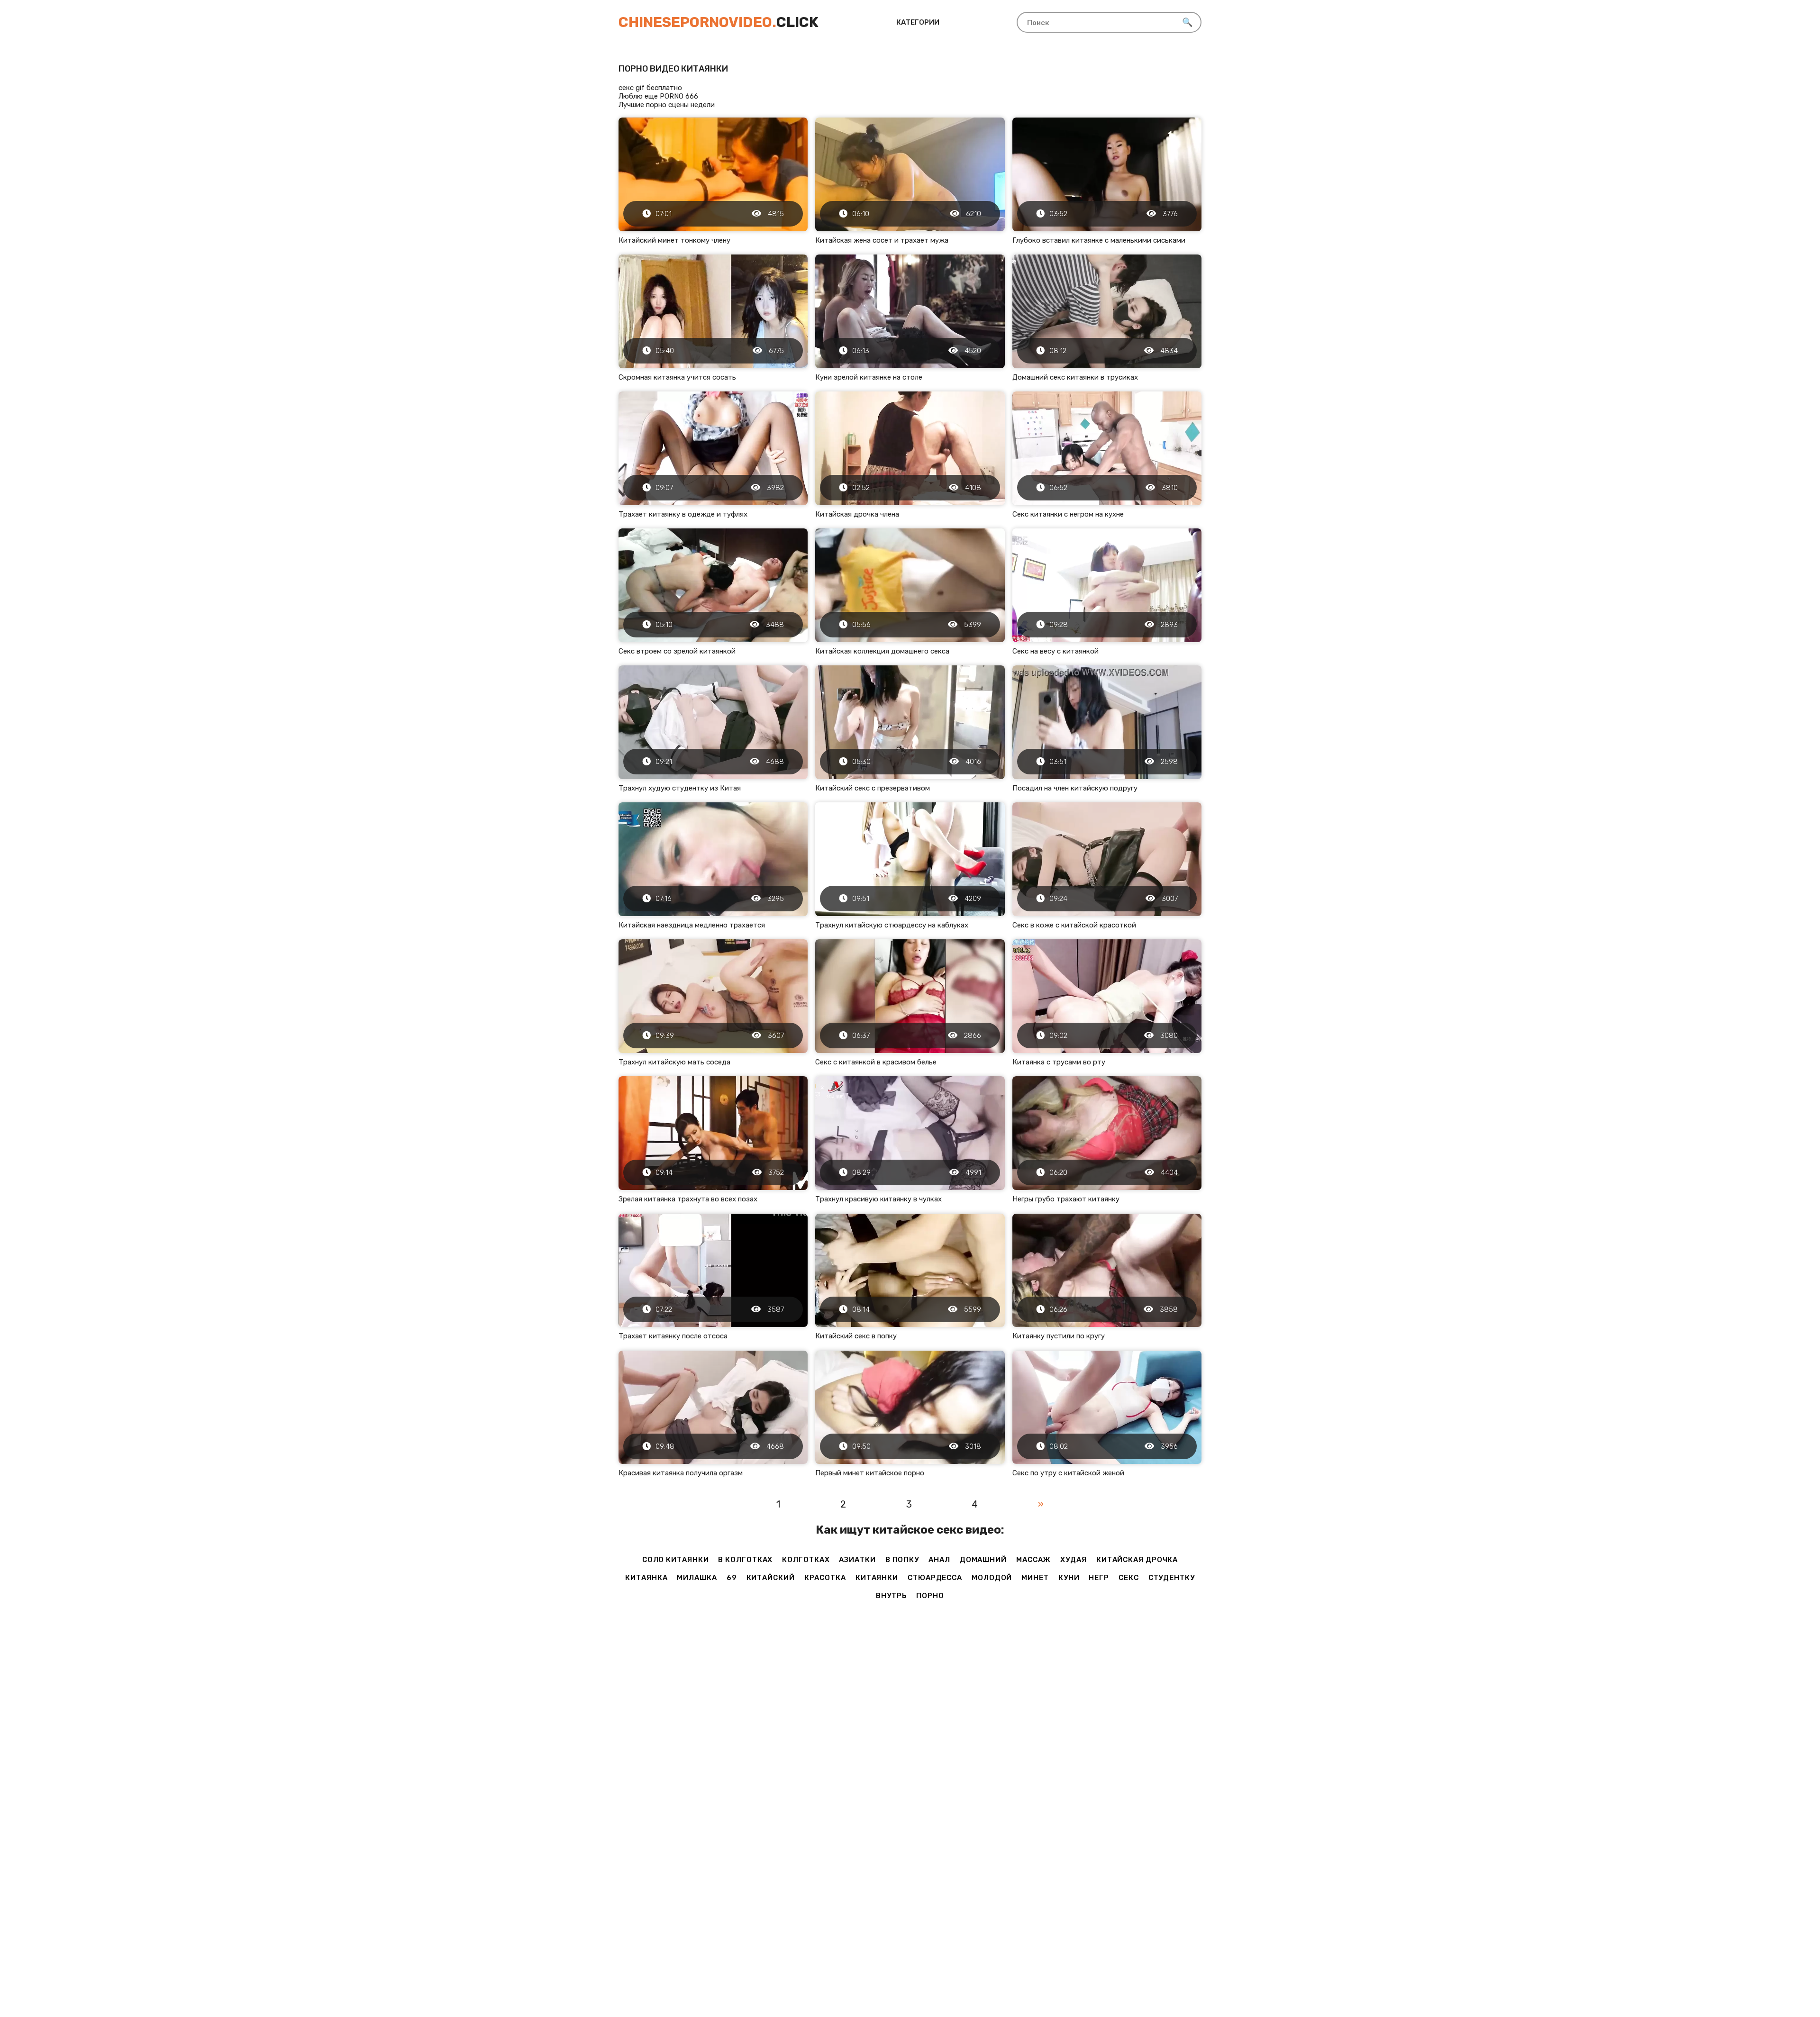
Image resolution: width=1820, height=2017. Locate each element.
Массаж (1033, 1560)
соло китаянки (676, 1560)
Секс (1129, 1578)
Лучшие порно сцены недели (667, 105)
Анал (939, 1560)
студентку (1172, 1578)
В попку (902, 1560)
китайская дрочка (1137, 1560)
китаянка (646, 1578)
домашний (983, 1560)
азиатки (857, 1560)
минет (1035, 1578)
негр (1099, 1578)
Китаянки (877, 1578)
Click (719, 22)
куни (1069, 1578)
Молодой (992, 1578)
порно (930, 1596)
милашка (697, 1578)
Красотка (825, 1578)
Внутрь (891, 1596)
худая (1074, 1560)
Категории (918, 22)
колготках (806, 1560)
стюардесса (935, 1578)
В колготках (745, 1560)
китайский (771, 1578)
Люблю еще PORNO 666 (658, 96)
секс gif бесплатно (650, 88)
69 (732, 1578)
